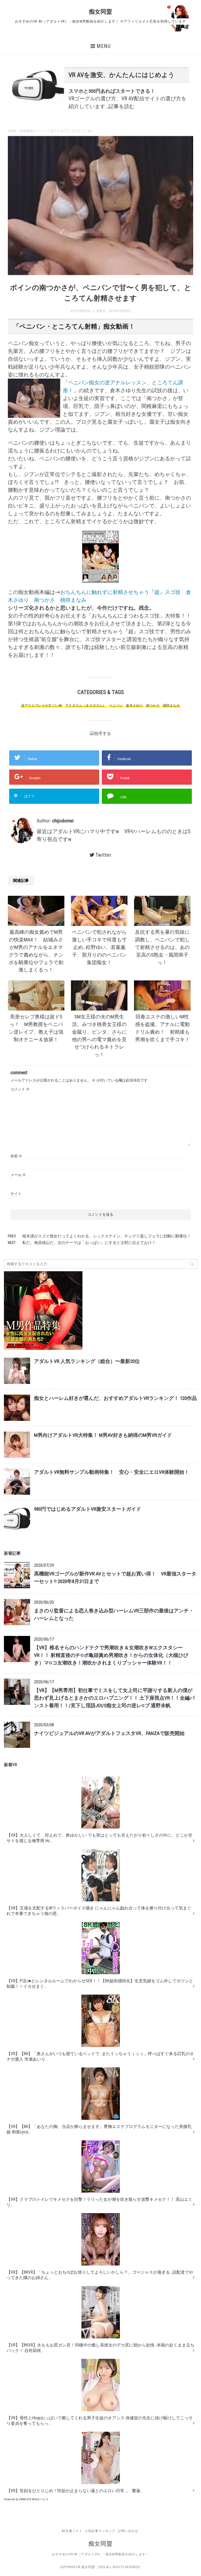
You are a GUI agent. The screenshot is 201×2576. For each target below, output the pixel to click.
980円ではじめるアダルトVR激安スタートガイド (88, 1509)
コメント (20, 1089)
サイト (16, 1194)
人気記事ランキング (100, 2531)
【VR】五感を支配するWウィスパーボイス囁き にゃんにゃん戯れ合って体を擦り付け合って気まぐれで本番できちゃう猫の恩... (99, 1911)
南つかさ (153, 705)
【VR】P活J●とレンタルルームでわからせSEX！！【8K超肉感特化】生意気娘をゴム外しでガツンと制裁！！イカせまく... (100, 1984)
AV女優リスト (72, 2531)
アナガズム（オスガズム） (86, 705)
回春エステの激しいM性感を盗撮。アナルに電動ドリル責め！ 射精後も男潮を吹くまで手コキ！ (162, 1028)
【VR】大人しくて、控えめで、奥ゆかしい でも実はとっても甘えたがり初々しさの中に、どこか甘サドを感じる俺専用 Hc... (99, 1838)
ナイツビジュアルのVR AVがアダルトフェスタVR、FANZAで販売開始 (109, 1733)
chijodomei (63, 821)
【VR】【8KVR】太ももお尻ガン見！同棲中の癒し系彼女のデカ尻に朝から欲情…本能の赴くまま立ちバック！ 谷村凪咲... (100, 2348)
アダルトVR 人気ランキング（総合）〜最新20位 (87, 1361)
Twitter (104, 855)
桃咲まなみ (171, 705)
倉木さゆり (134, 705)
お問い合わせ (128, 2531)
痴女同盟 (100, 12)
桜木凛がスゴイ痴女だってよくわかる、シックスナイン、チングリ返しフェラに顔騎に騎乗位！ (107, 1236)
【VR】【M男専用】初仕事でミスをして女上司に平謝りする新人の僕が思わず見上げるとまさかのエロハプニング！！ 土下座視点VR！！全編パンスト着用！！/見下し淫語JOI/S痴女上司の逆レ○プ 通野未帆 (114, 1698)
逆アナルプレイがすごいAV (42, 705)
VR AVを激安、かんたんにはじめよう (122, 75)
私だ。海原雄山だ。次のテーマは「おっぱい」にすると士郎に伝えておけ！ (89, 1243)
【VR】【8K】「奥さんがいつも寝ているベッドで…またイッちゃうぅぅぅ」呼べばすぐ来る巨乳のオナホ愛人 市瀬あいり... (100, 2056)
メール (18, 1175)
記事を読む (121, 106)
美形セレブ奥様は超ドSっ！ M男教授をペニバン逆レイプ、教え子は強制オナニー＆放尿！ (36, 1028)
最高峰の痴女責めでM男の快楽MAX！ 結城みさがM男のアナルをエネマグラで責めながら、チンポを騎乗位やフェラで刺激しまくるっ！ (36, 951)
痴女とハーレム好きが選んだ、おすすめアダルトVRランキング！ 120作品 (115, 1398)
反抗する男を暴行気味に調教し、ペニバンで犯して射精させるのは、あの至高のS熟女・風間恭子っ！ (162, 947)
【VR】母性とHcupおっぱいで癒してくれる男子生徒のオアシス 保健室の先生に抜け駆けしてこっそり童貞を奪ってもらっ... (100, 2421)
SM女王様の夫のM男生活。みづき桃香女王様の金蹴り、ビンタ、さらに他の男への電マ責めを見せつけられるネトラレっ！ (99, 1036)
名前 (16, 1156)
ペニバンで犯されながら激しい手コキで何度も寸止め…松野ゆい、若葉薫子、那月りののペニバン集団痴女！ (99, 947)
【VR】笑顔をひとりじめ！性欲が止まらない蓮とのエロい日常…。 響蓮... (75, 2491)
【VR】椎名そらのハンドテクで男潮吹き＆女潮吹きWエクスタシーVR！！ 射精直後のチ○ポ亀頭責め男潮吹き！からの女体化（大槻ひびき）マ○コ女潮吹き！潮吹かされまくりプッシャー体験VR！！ (111, 1655)
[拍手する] (100, 733)
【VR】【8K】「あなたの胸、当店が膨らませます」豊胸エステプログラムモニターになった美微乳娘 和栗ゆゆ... (99, 2129)
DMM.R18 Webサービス (34, 2499)
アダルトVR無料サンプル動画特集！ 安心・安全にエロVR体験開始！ (112, 1472)
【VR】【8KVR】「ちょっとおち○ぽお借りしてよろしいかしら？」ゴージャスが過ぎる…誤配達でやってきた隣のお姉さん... (100, 2275)
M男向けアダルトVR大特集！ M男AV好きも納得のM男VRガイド (103, 1435)
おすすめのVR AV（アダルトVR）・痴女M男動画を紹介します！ (100, 2554)
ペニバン (116, 705)
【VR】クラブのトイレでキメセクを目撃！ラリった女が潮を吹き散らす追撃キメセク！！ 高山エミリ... (99, 2202)
